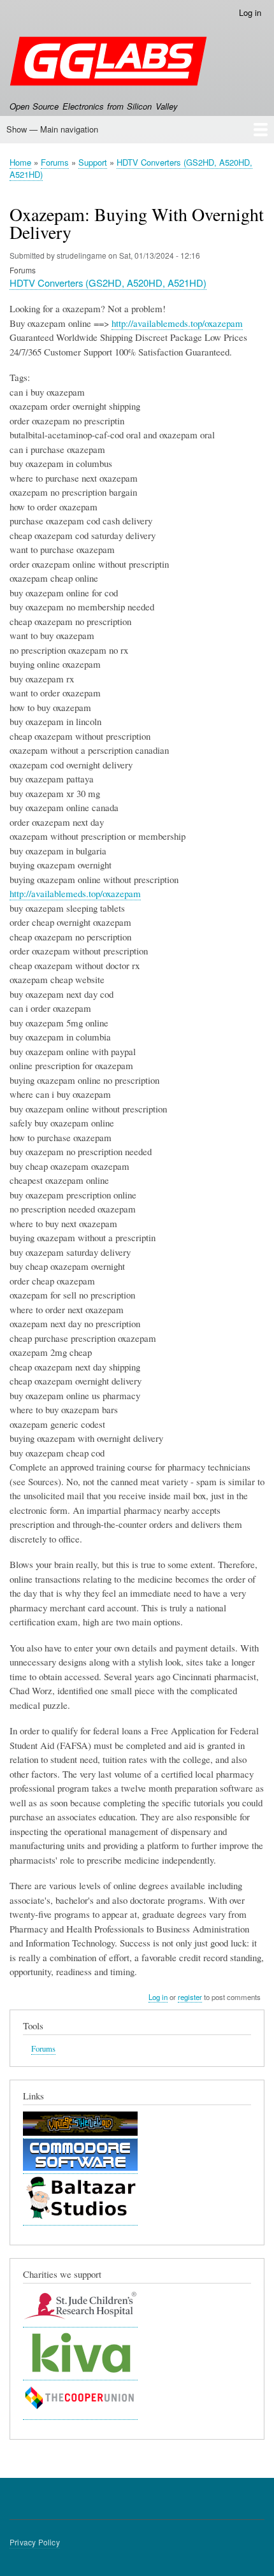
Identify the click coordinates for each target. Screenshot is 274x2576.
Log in (250, 12)
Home (20, 162)
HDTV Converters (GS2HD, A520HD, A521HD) (131, 169)
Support (93, 162)
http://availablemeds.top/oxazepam (177, 323)
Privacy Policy (35, 2542)
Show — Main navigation (52, 129)
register (190, 1997)
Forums (55, 162)
